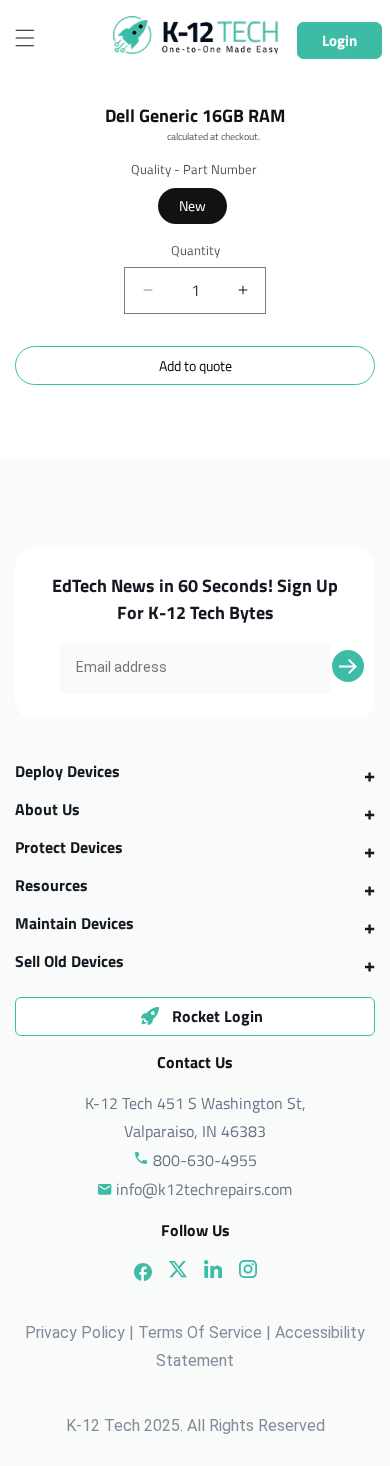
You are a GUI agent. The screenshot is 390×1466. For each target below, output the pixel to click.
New (192, 205)
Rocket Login (217, 1016)
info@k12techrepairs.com (204, 1189)
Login (339, 40)
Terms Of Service (200, 1332)
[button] (25, 38)
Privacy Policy (75, 1332)
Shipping (148, 136)
